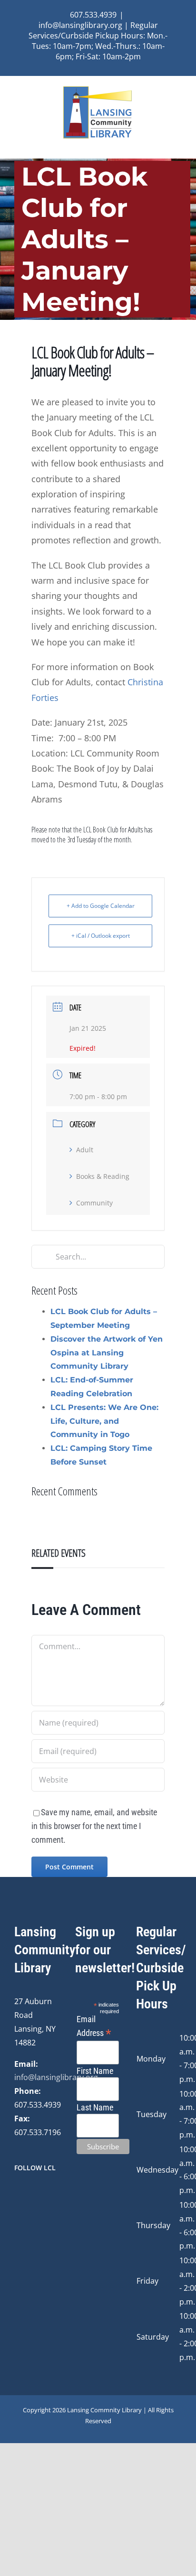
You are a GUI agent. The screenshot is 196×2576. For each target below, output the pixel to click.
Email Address (94, 2027)
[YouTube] (43, 2193)
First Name (95, 2071)
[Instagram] (30, 2193)
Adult (85, 1150)
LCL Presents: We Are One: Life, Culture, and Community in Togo (104, 1421)
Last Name (95, 2107)
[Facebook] (17, 2193)
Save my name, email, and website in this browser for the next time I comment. (94, 1826)
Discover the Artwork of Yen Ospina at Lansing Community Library (107, 1353)
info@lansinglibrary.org (56, 2077)
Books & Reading (103, 1176)
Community (94, 1203)
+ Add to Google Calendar (101, 906)
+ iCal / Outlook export (101, 936)
